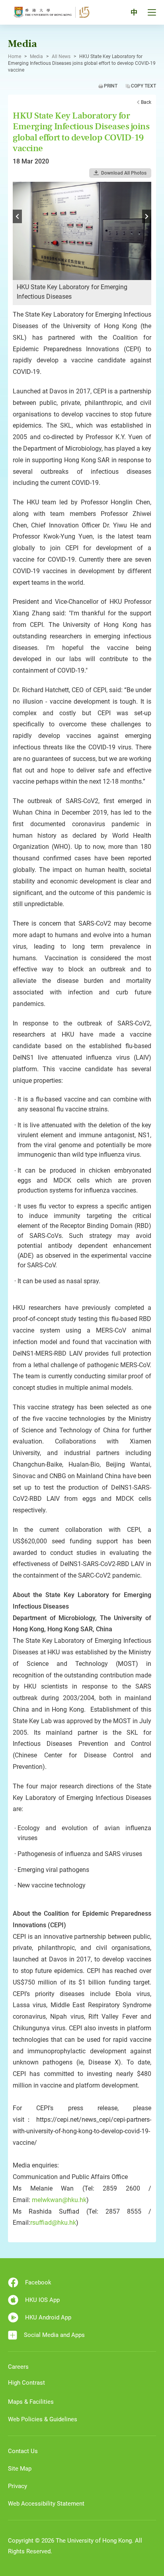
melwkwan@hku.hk (59, 2200)
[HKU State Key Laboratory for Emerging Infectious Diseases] (82, 230)
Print (111, 86)
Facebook (38, 2282)
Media (36, 56)
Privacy (18, 2486)
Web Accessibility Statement (46, 2504)
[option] (82, 243)
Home (15, 56)
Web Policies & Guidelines (43, 2419)
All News (61, 56)
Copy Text (143, 86)
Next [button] (147, 216)
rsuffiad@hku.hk (53, 2223)
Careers (18, 2367)
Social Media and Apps (54, 2335)
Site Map (20, 2469)
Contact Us (23, 2451)
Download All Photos (124, 173)
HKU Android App (48, 2317)
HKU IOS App (42, 2300)
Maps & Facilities (31, 2402)
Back (146, 102)
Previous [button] (17, 216)
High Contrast (26, 2383)
